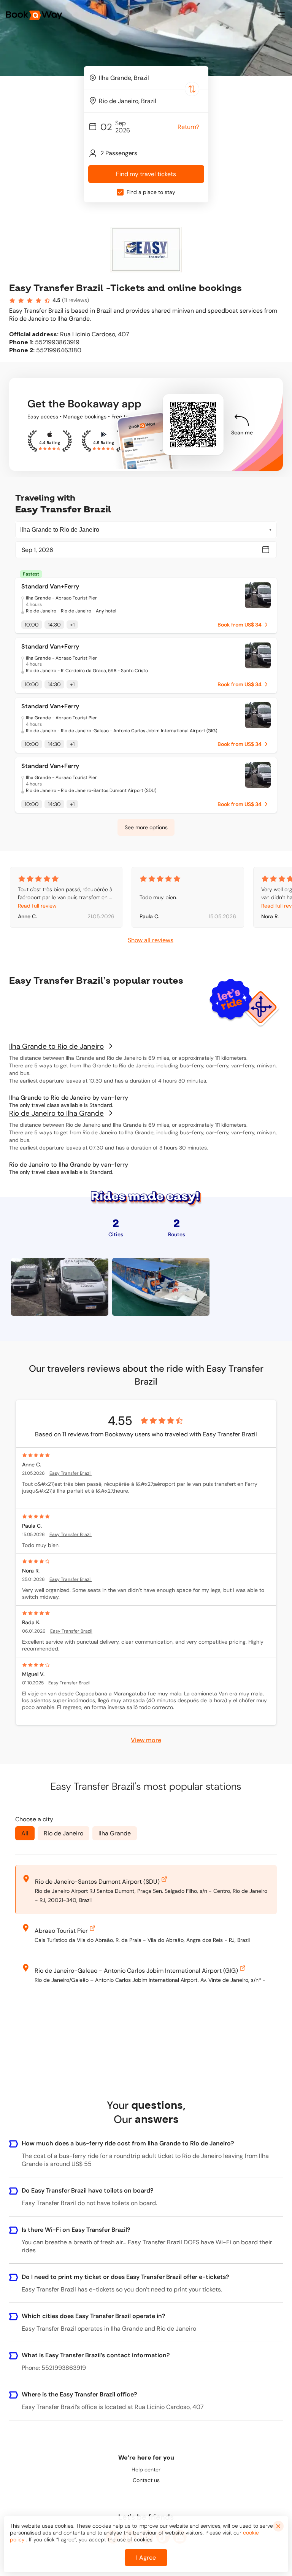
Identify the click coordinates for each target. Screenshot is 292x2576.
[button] (281, 15)
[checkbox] (120, 192)
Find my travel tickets (146, 174)
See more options (146, 827)
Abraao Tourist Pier (61, 1931)
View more (146, 1740)
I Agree (146, 2558)
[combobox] (146, 78)
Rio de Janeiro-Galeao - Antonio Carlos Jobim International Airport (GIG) (136, 1971)
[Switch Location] (192, 89)
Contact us (146, 2480)
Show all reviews (151, 940)
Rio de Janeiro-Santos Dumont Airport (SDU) (97, 1882)
